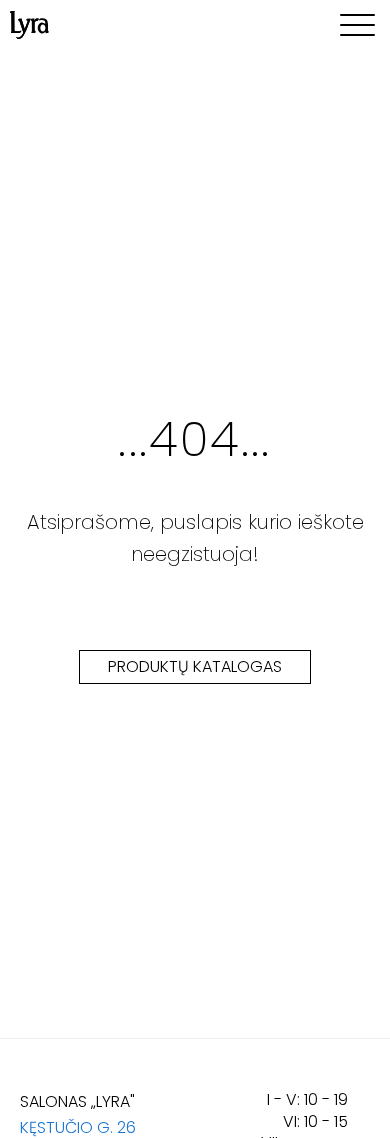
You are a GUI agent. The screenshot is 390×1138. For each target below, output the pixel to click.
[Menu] (357, 25)
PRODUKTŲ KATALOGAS (195, 666)
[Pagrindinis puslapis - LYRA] (29, 25)
